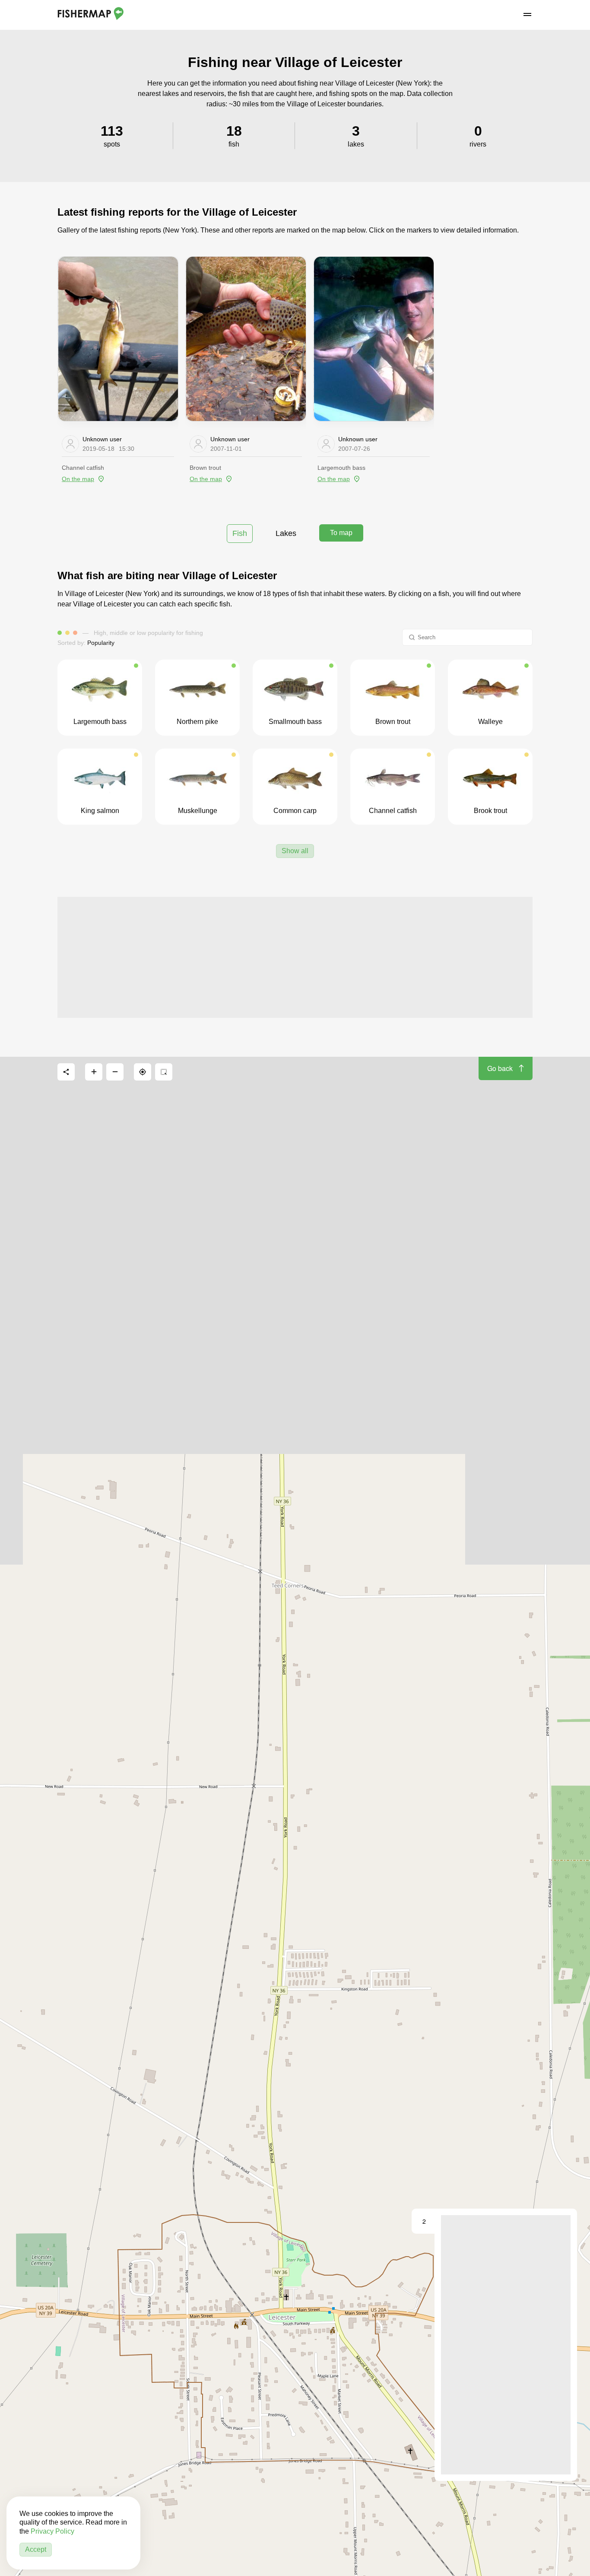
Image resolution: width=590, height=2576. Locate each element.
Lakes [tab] (286, 533)
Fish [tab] (240, 533)
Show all (295, 851)
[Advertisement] (295, 957)
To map (341, 533)
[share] (66, 1072)
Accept (36, 2549)
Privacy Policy (52, 2531)
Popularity (101, 643)
